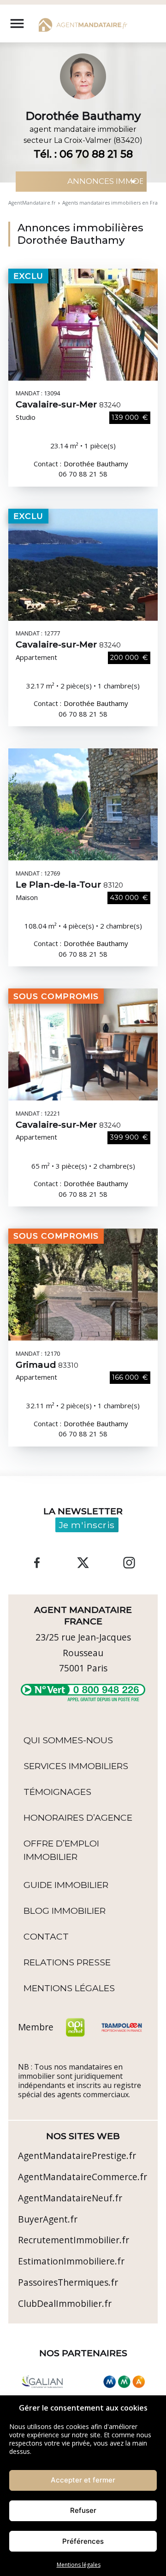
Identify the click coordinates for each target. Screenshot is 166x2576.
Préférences (83, 2541)
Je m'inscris (87, 1525)
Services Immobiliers (76, 1766)
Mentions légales (79, 2565)
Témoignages (57, 1792)
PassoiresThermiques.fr (68, 2282)
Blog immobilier (65, 1911)
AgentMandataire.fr (32, 203)
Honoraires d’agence (78, 1817)
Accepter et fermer (83, 2480)
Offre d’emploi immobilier (61, 1850)
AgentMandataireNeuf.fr (70, 2198)
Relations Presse (67, 1962)
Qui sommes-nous (68, 1740)
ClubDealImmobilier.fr (65, 2303)
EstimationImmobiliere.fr (71, 2261)
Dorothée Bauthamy (96, 464)
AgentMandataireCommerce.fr (83, 2177)
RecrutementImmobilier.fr (74, 2240)
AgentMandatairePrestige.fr (77, 2155)
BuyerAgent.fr (48, 2219)
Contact (46, 1936)
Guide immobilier (66, 1885)
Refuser (83, 2510)
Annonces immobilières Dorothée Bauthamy (80, 234)
